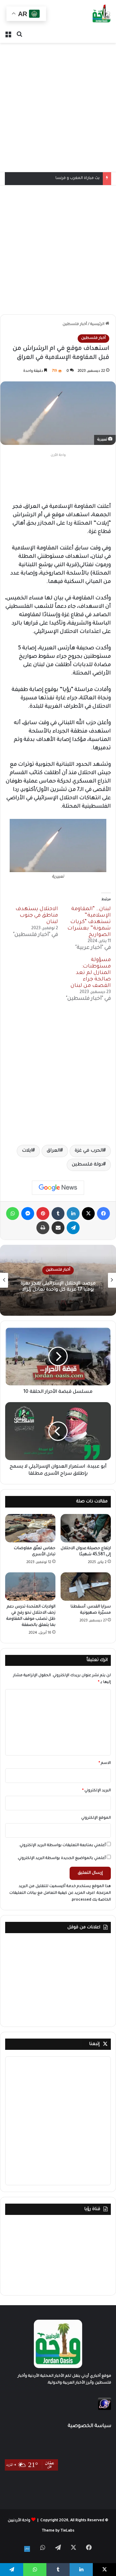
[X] (88, 1214)
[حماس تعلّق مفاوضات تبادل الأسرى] (30, 1528)
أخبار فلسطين (75, 324)
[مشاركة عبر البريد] (58, 1228)
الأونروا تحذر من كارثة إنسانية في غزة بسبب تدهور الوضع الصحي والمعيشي (58, 1287)
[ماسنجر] (28, 1214)
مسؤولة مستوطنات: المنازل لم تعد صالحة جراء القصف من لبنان (91, 973)
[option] (58, 1280)
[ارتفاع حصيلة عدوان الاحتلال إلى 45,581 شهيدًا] (86, 1528)
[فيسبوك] (103, 1214)
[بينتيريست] (43, 1214)
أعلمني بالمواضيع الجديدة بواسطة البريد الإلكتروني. (61, 1858)
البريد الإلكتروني (97, 1791)
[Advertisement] (58, 107)
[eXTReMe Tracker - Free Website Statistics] (105, 2409)
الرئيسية (98, 324)
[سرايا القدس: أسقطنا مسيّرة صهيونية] (86, 1587)
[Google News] (58, 1188)
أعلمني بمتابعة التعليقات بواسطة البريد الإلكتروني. (62, 1846)
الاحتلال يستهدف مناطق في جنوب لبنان (37, 916)
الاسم (105, 1763)
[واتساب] (13, 1214)
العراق (53, 1151)
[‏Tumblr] (58, 1214)
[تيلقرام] (73, 1228)
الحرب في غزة (89, 1151)
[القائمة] (8, 35)
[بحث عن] (19, 35)
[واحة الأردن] (101, 14)
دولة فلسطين (87, 1165)
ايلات (27, 1151)
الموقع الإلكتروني (96, 1818)
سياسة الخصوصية (89, 2426)
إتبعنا (94, 2044)
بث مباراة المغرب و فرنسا (77, 178)
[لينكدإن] (73, 1214)
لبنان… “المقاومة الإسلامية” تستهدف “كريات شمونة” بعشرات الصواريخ (89, 922)
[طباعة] (43, 1228)
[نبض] (27, 2549)
